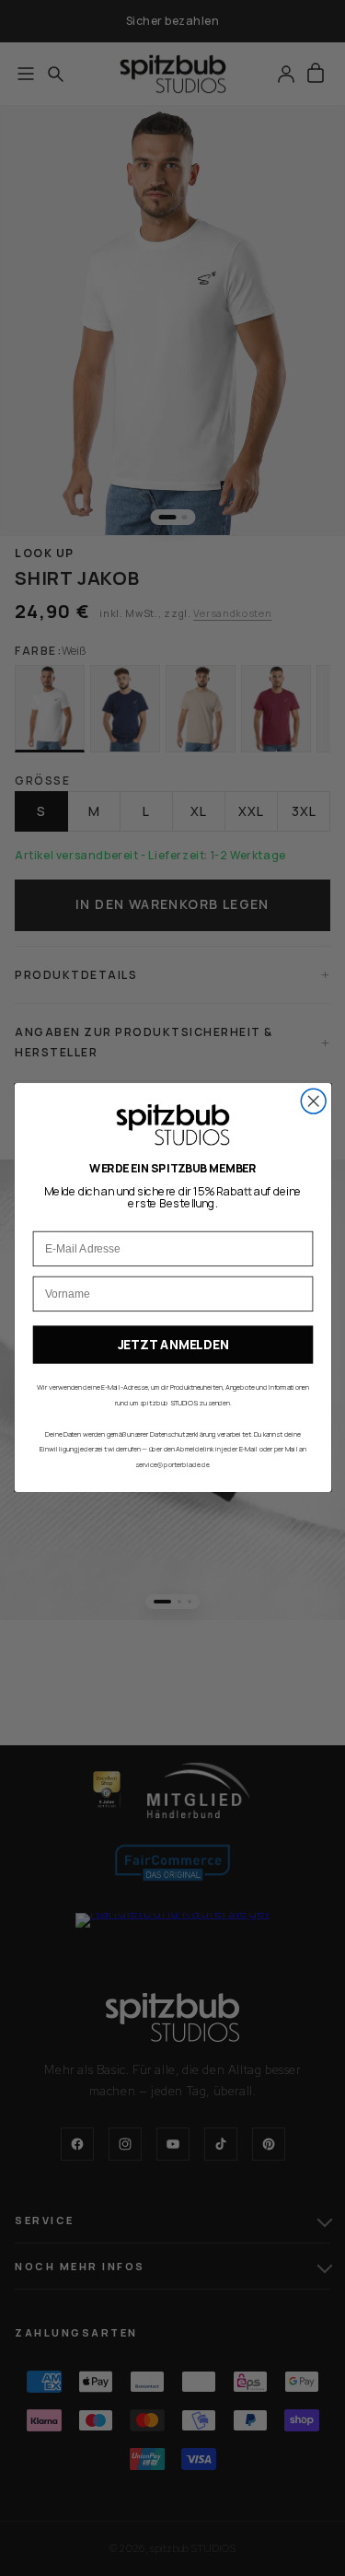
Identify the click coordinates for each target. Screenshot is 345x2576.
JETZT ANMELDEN (172, 1345)
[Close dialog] (313, 1102)
